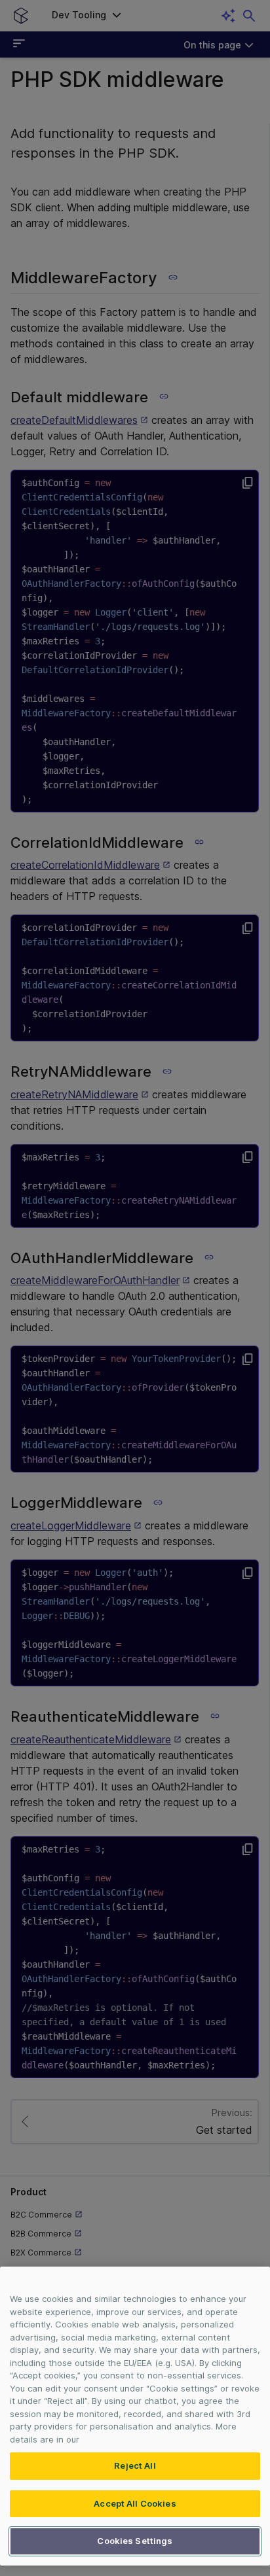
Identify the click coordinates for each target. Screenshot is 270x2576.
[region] (135, 2416)
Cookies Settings (135, 2541)
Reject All (135, 2465)
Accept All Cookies (135, 2503)
